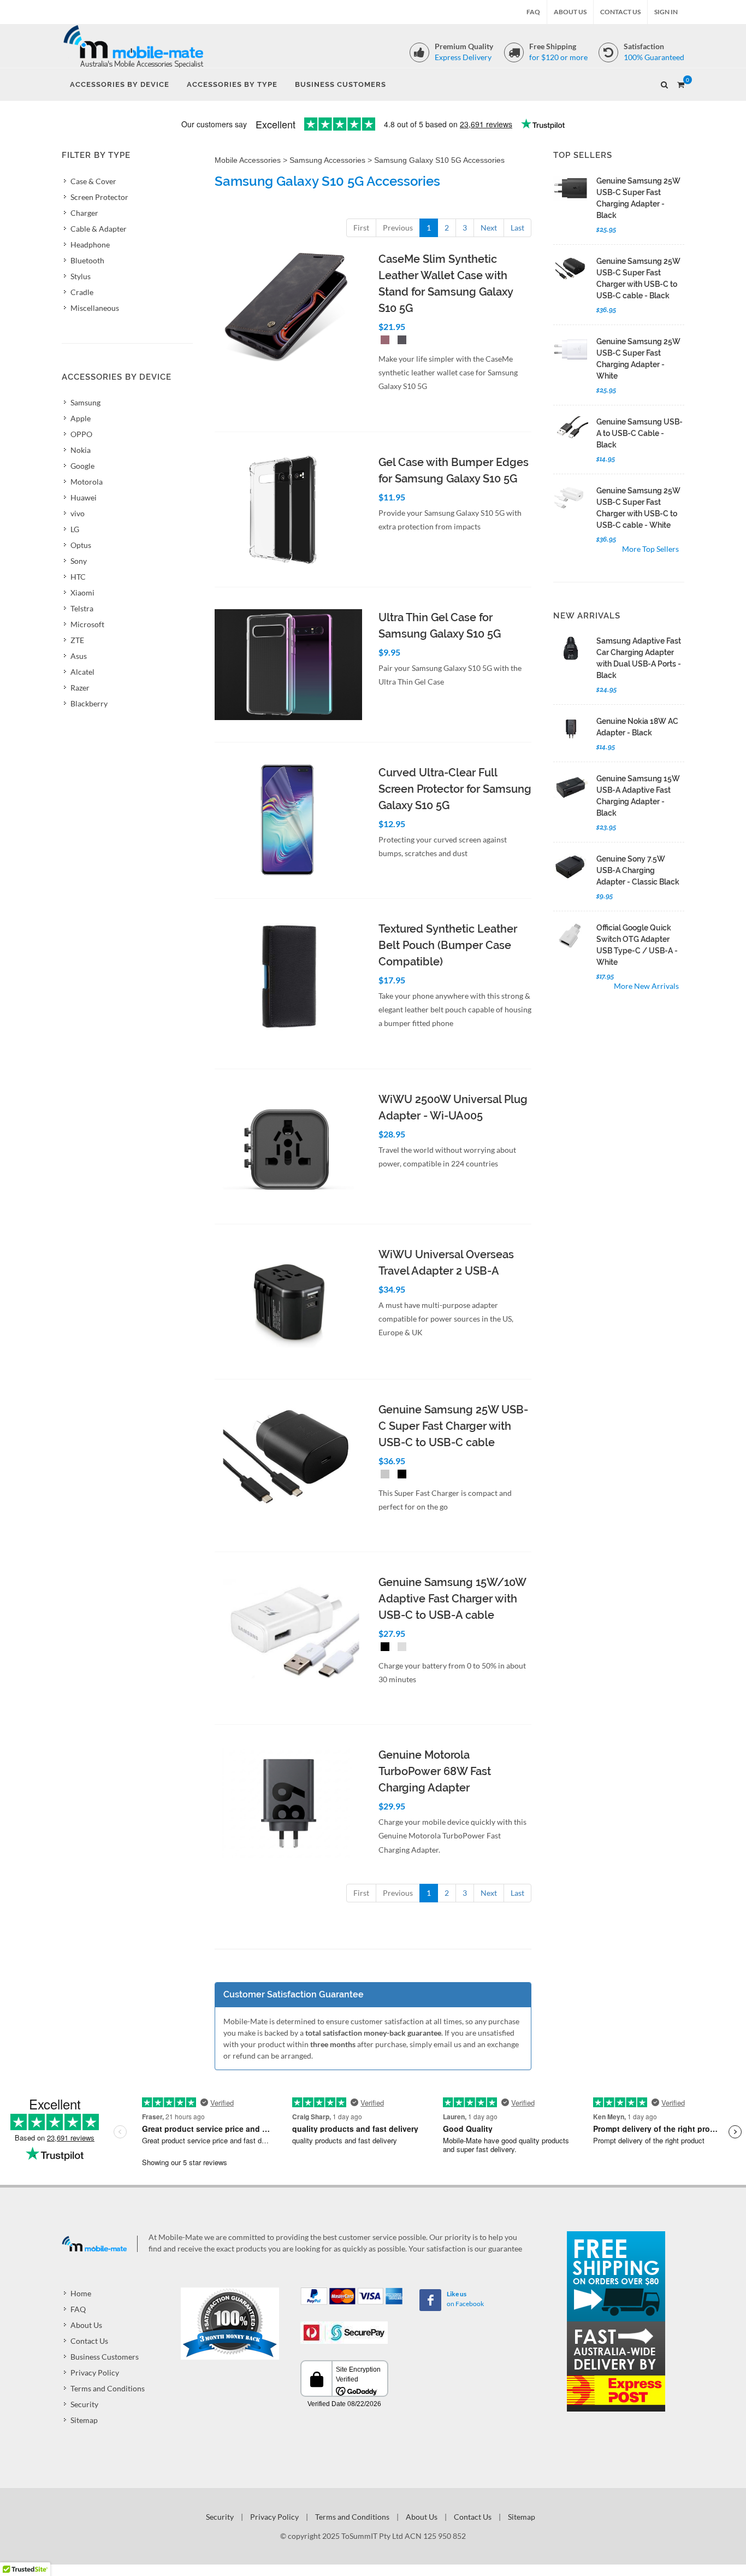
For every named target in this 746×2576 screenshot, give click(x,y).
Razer (80, 688)
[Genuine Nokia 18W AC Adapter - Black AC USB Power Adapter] (571, 729)
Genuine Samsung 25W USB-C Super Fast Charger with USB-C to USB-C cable (453, 1426)
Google (82, 466)
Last (517, 228)
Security (84, 2404)
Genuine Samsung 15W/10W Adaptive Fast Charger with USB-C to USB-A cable (452, 1599)
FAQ (533, 12)
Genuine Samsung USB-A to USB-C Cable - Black (640, 433)
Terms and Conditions (108, 2388)
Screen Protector (99, 197)
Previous (398, 228)
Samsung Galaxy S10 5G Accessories (439, 160)
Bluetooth (87, 260)
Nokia (81, 450)
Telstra (82, 608)
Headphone (90, 244)
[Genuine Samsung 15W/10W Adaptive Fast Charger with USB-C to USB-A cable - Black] (383, 1648)
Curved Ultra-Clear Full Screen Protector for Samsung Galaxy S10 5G (455, 789)
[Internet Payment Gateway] (344, 2332)
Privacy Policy (95, 2372)
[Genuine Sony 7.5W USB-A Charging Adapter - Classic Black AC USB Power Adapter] (571, 866)
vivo (78, 513)
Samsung (85, 402)
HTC (78, 577)
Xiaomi (82, 593)
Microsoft (87, 624)
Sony (79, 561)
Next (489, 228)
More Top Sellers (650, 549)
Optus (81, 545)
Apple (81, 418)
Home (81, 2293)
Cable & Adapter (99, 229)
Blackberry (89, 703)
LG (75, 529)
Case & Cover (93, 181)
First (361, 228)
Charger (84, 213)
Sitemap (84, 2420)
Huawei (84, 497)
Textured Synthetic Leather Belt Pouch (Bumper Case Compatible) (448, 945)
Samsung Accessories (327, 160)
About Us (570, 12)
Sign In (666, 12)
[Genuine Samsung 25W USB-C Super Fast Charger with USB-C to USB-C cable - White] (383, 1475)
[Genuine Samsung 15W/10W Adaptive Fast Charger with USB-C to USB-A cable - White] (400, 1648)
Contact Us (620, 12)
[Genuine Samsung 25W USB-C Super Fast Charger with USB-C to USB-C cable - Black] (400, 1475)
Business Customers (105, 2357)
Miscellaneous (95, 308)
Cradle (82, 292)
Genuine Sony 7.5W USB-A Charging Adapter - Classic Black (638, 870)
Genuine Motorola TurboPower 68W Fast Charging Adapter (435, 1771)
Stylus (81, 276)
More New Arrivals (646, 986)
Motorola (87, 482)
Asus (79, 656)
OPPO (81, 434)
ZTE (77, 640)
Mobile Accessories (248, 160)
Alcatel (82, 672)
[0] (680, 83)
